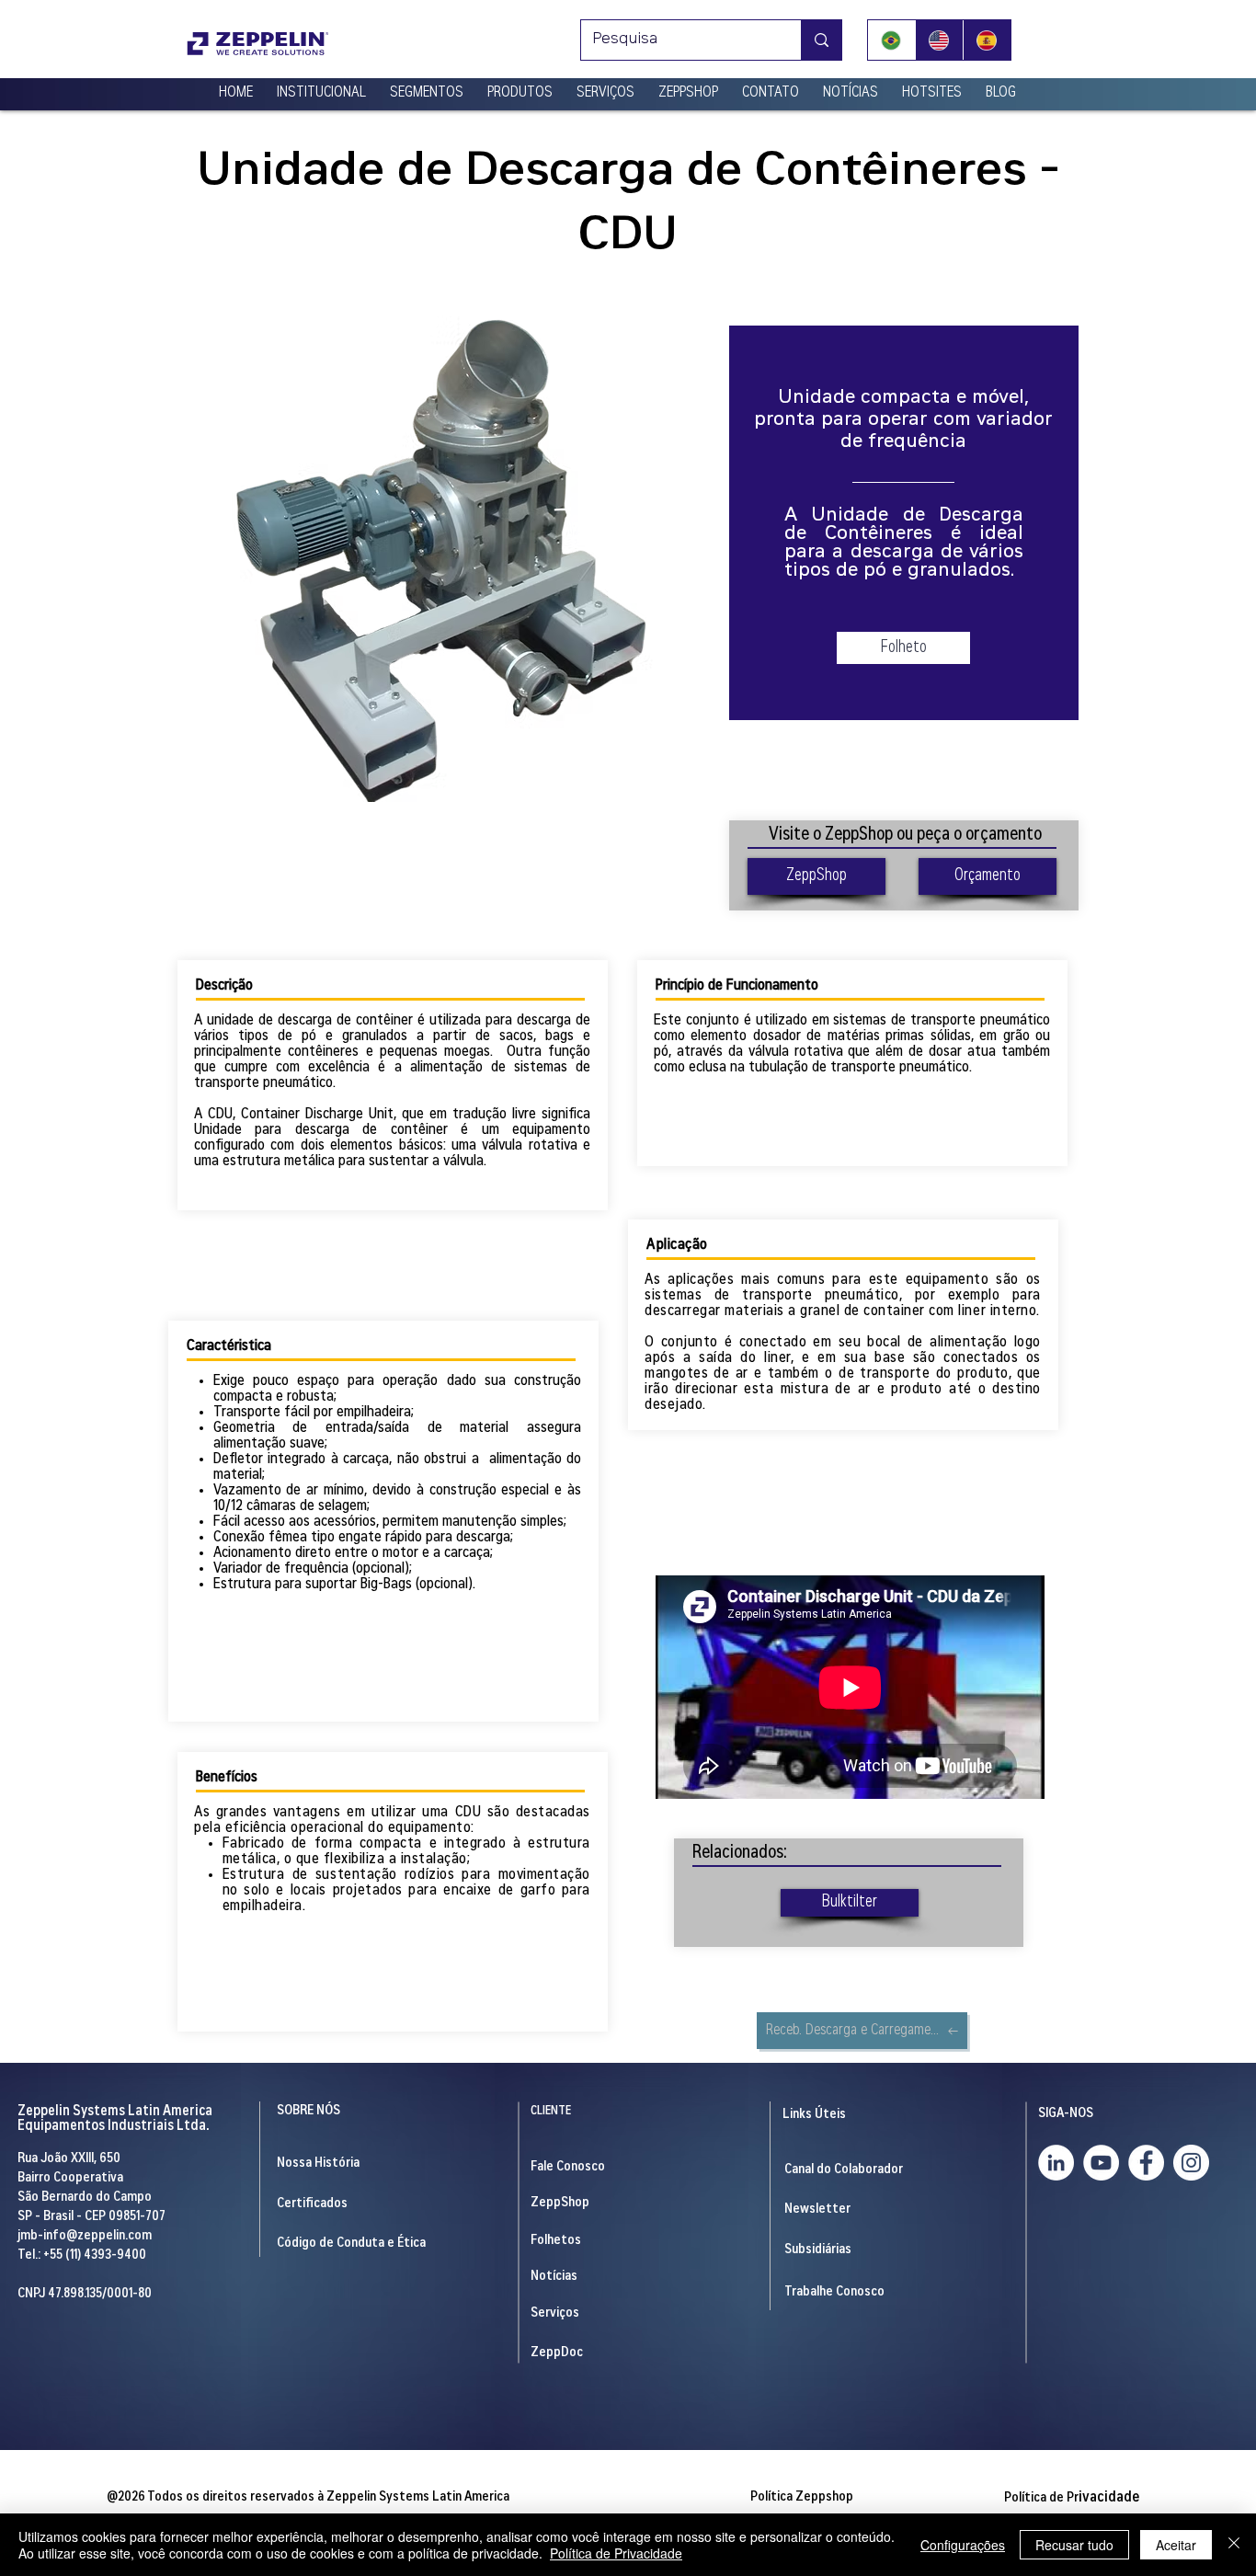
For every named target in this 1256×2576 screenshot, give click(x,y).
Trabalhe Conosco (834, 2292)
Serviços (555, 2313)
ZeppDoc (557, 2353)
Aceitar (1176, 2545)
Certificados (312, 2204)
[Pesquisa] (821, 40)
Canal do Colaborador (844, 2170)
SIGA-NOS (1066, 2114)
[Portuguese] (891, 40)
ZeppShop (560, 2203)
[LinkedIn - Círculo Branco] (1056, 2163)
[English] (939, 40)
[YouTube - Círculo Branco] (1101, 2163)
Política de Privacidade (616, 2553)
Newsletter (817, 2210)
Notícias (554, 2277)
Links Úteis (814, 2115)
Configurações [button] (963, 2545)
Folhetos (556, 2241)
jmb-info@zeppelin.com (85, 2236)
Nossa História (318, 2164)
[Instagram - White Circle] (1191, 2163)
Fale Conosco (568, 2167)
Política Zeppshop (802, 2497)
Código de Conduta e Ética (351, 2244)
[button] (321, 86)
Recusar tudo (1074, 2545)
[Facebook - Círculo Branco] (1146, 2163)
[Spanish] (987, 40)
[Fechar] (1234, 2545)
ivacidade (1072, 2498)
